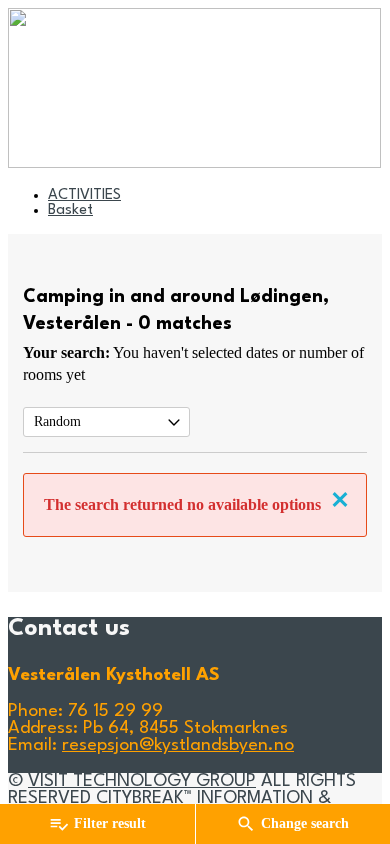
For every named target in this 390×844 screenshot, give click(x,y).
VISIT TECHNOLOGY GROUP (142, 781)
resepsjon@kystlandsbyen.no (178, 745)
